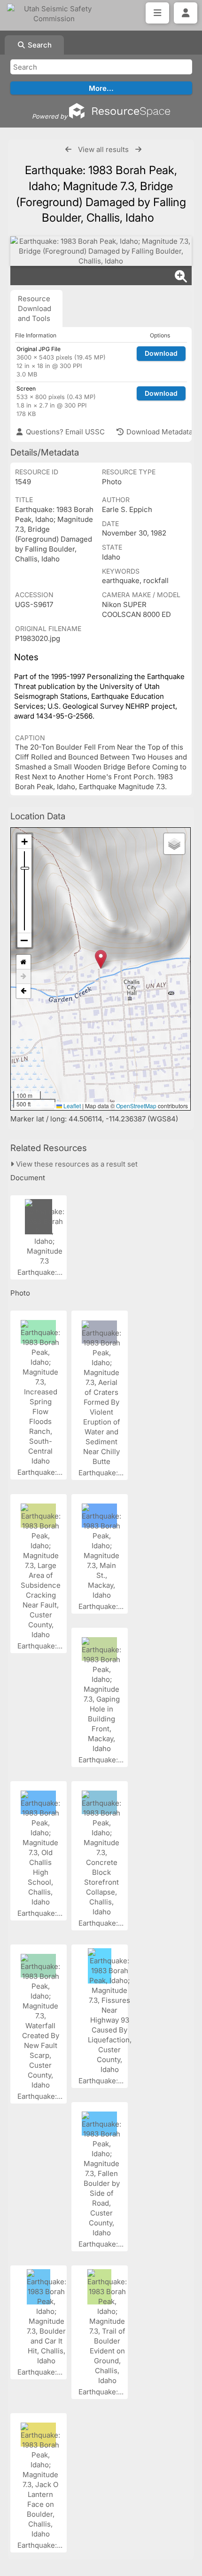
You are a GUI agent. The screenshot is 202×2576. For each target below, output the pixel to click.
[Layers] (174, 844)
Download (161, 353)
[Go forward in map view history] (23, 977)
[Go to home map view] (23, 962)
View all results (103, 149)
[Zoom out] (24, 940)
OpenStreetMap (136, 1106)
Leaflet (71, 1106)
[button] (101, 959)
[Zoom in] (24, 842)
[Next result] (138, 149)
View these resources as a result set (76, 1164)
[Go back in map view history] (23, 991)
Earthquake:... (41, 1272)
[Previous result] (68, 149)
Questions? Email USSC (64, 432)
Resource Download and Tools (35, 308)
